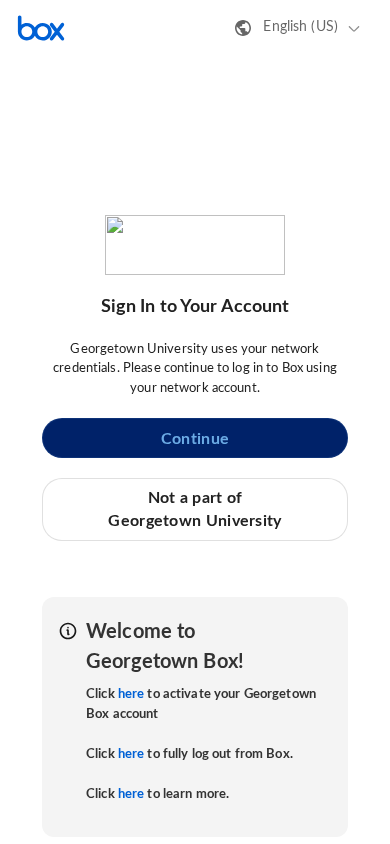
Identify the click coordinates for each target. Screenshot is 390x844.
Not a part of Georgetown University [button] (194, 509)
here (131, 694)
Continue (195, 439)
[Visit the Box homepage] (41, 28)
